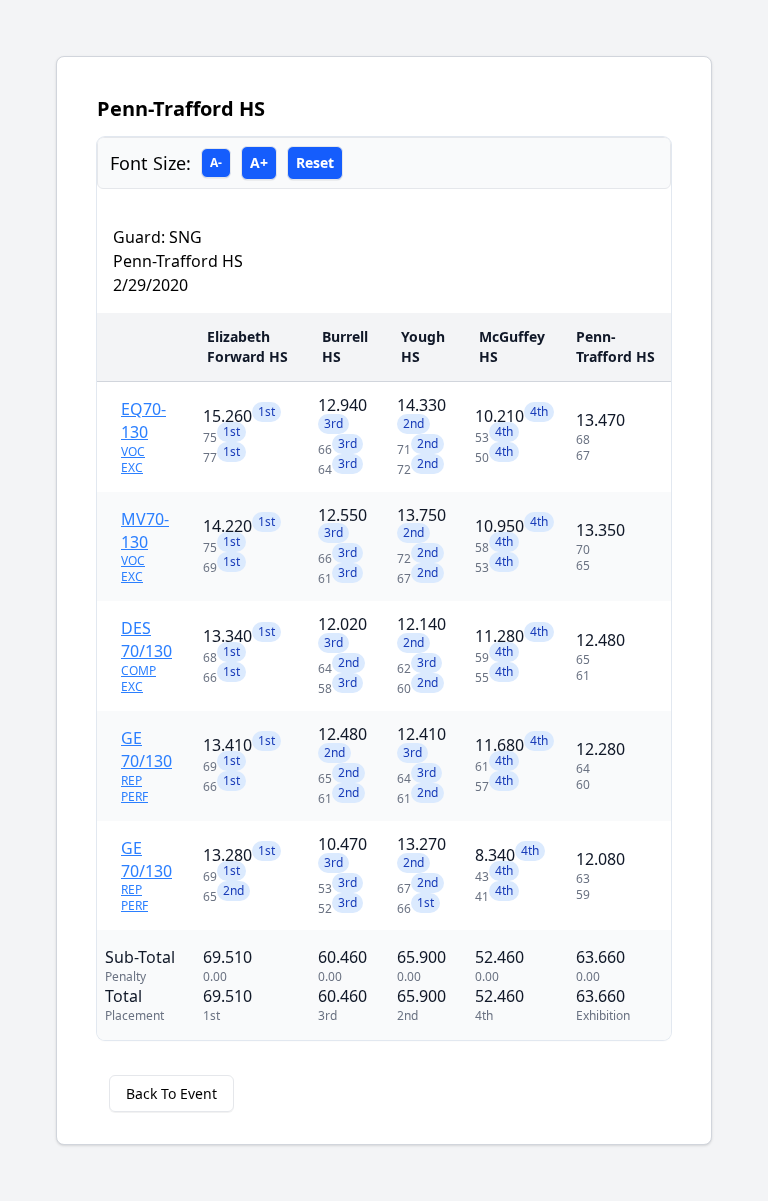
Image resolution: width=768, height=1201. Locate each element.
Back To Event (171, 1093)
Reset (315, 162)
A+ (259, 162)
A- (216, 162)
